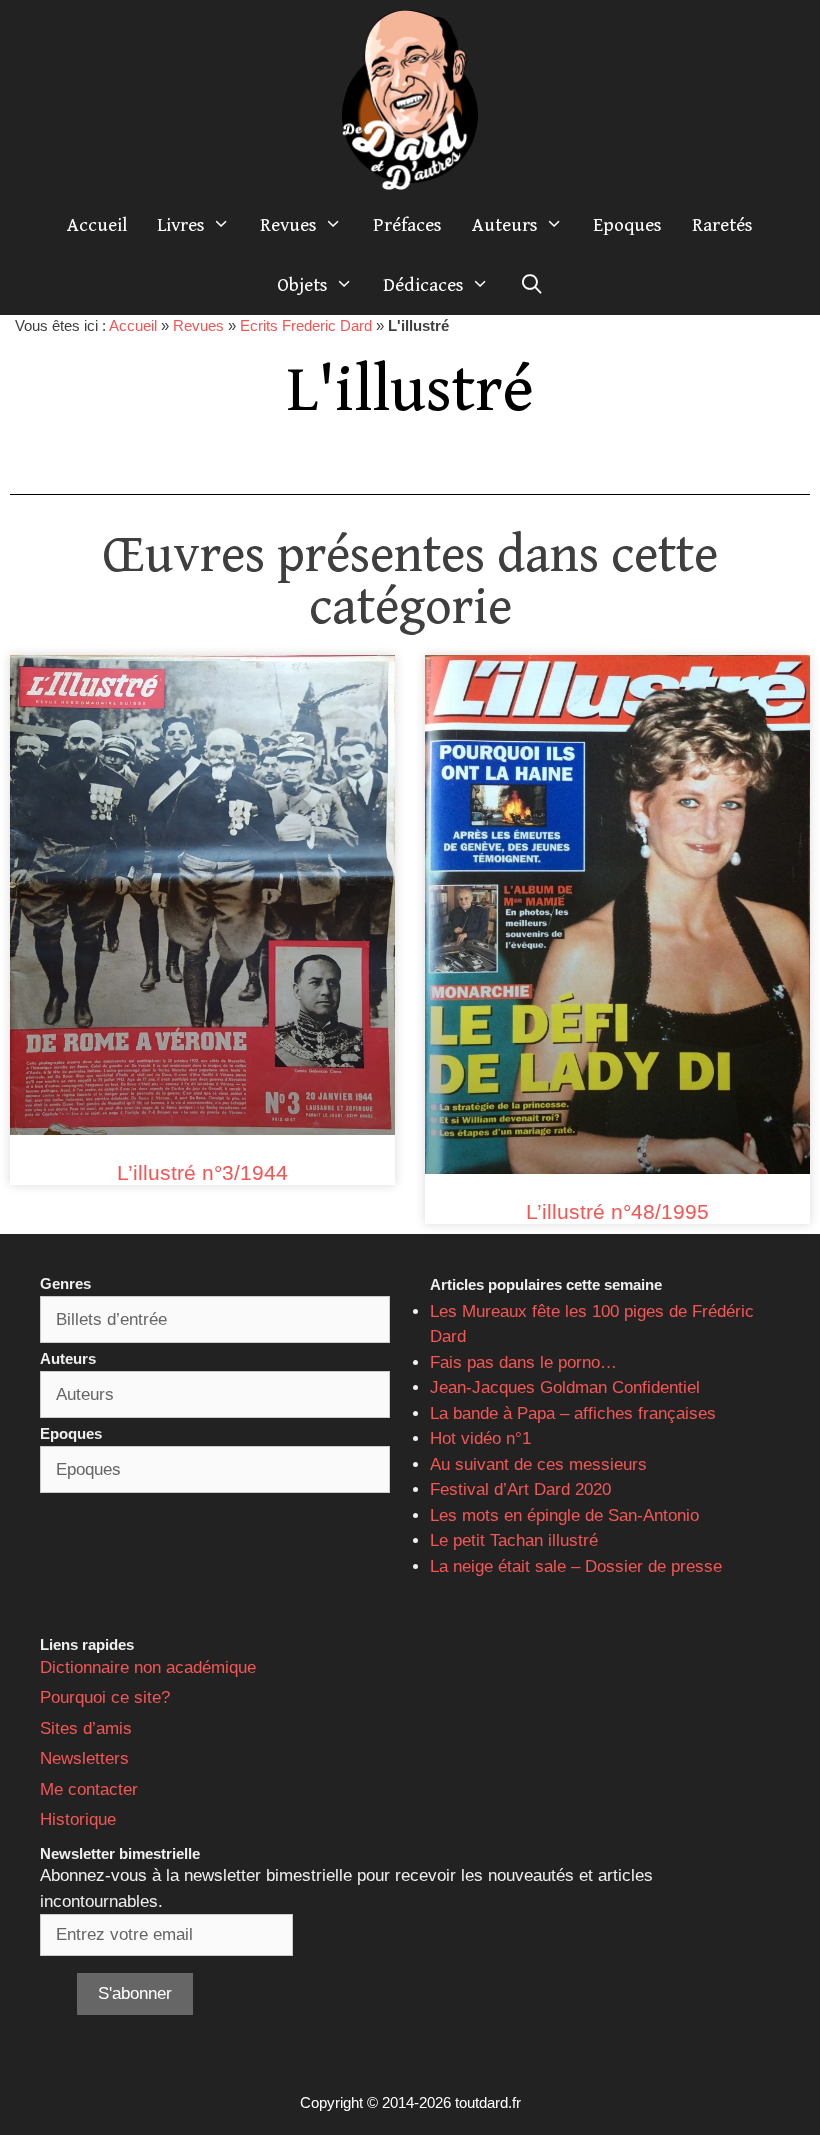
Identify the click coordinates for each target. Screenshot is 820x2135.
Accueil (97, 225)
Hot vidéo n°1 (480, 1438)
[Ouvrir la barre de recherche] (531, 285)
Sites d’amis (86, 1728)
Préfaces (407, 225)
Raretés (722, 225)
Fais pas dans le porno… (523, 1362)
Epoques (627, 225)
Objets (302, 285)
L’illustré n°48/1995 (617, 1211)
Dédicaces (423, 285)
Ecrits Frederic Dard (306, 325)
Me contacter (89, 1789)
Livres (181, 225)
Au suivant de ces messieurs (538, 1464)
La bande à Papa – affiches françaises (573, 1413)
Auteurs (505, 225)
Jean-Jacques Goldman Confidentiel (565, 1387)
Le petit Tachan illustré (514, 1540)
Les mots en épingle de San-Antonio (564, 1515)
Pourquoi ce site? (105, 1697)
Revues (288, 225)
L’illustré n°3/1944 (202, 1172)
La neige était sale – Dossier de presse (576, 1566)
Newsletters (84, 1758)
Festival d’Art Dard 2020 (520, 1489)
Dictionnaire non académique (148, 1667)
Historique (78, 1819)
